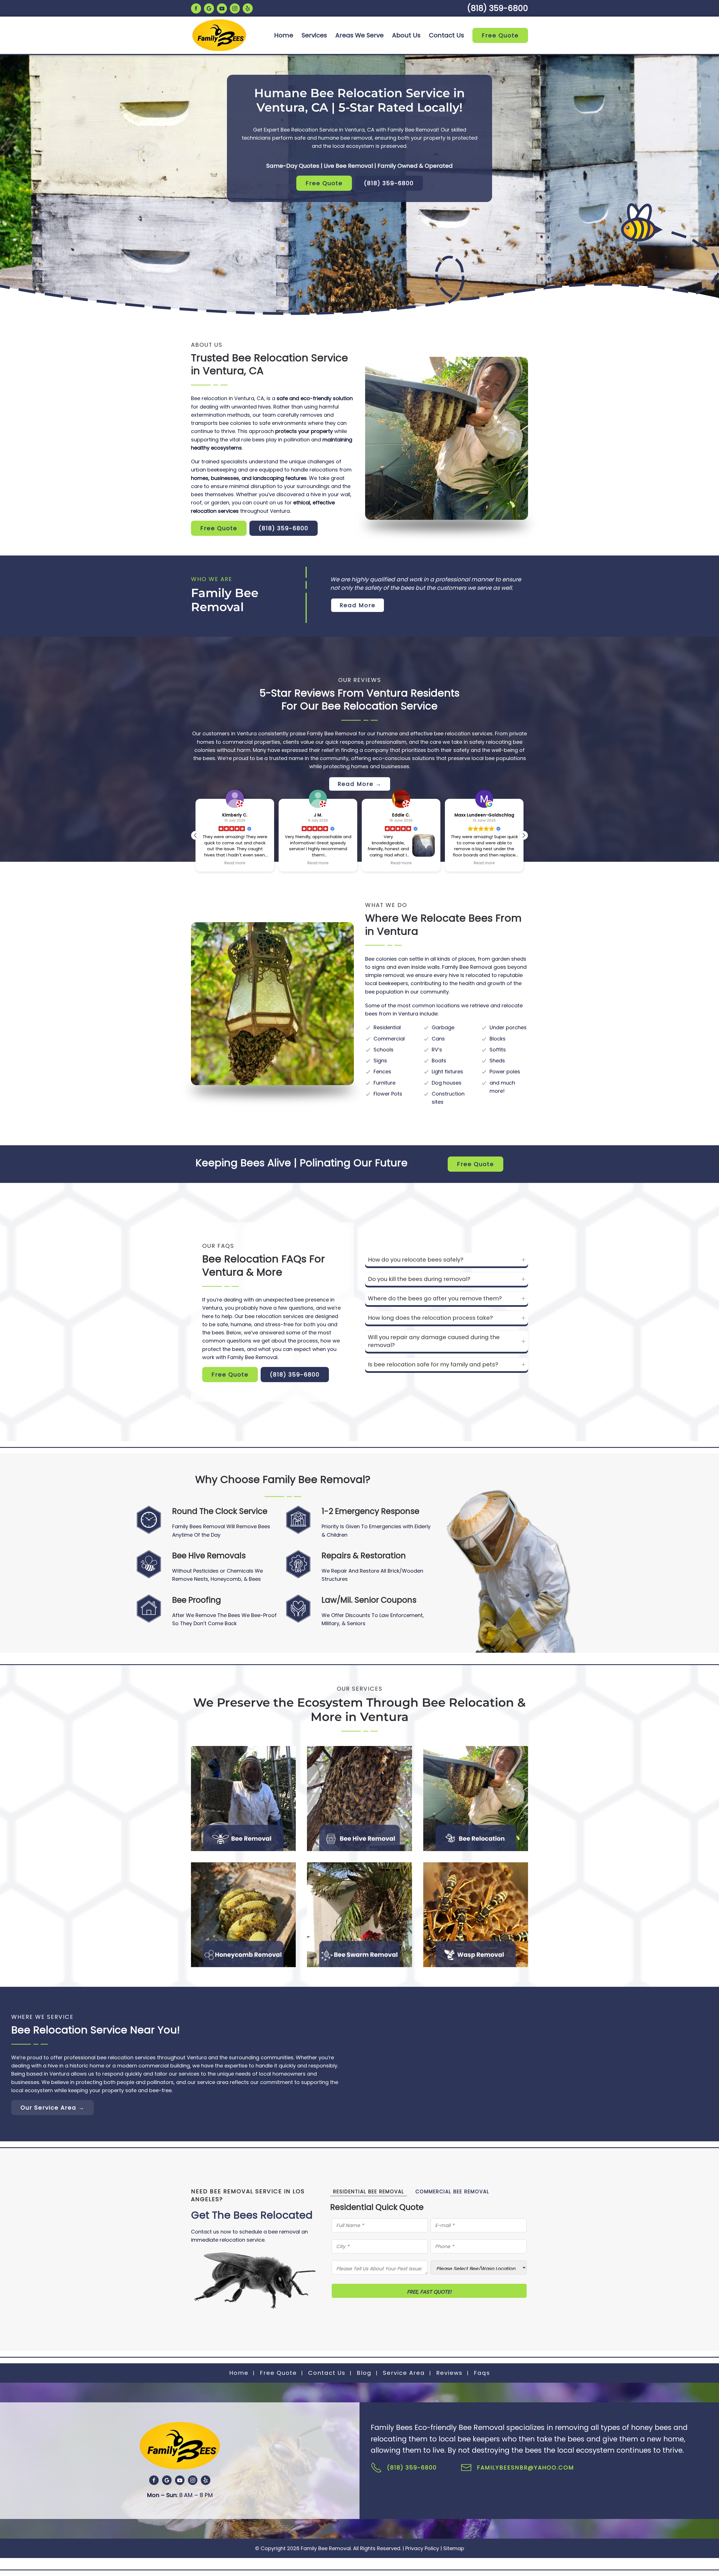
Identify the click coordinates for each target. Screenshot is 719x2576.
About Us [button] (406, 35)
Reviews (449, 2373)
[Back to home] (219, 35)
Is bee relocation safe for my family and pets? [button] (433, 1364)
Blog (364, 2373)
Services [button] (314, 35)
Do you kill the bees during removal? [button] (419, 1279)
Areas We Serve (359, 35)
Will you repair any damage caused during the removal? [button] (434, 1341)
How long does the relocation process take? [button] (430, 1318)
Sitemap (454, 2548)
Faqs (482, 2373)
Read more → (476, 1748)
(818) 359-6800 (498, 8)
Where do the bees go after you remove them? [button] (435, 1298)
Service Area (404, 2373)
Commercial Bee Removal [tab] (452, 2192)
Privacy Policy (422, 2548)
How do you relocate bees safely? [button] (416, 1260)
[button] (524, 835)
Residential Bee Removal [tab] (369, 2192)
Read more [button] (235, 863)
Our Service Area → (53, 2108)
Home (284, 35)
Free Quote (500, 35)
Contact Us (446, 35)
